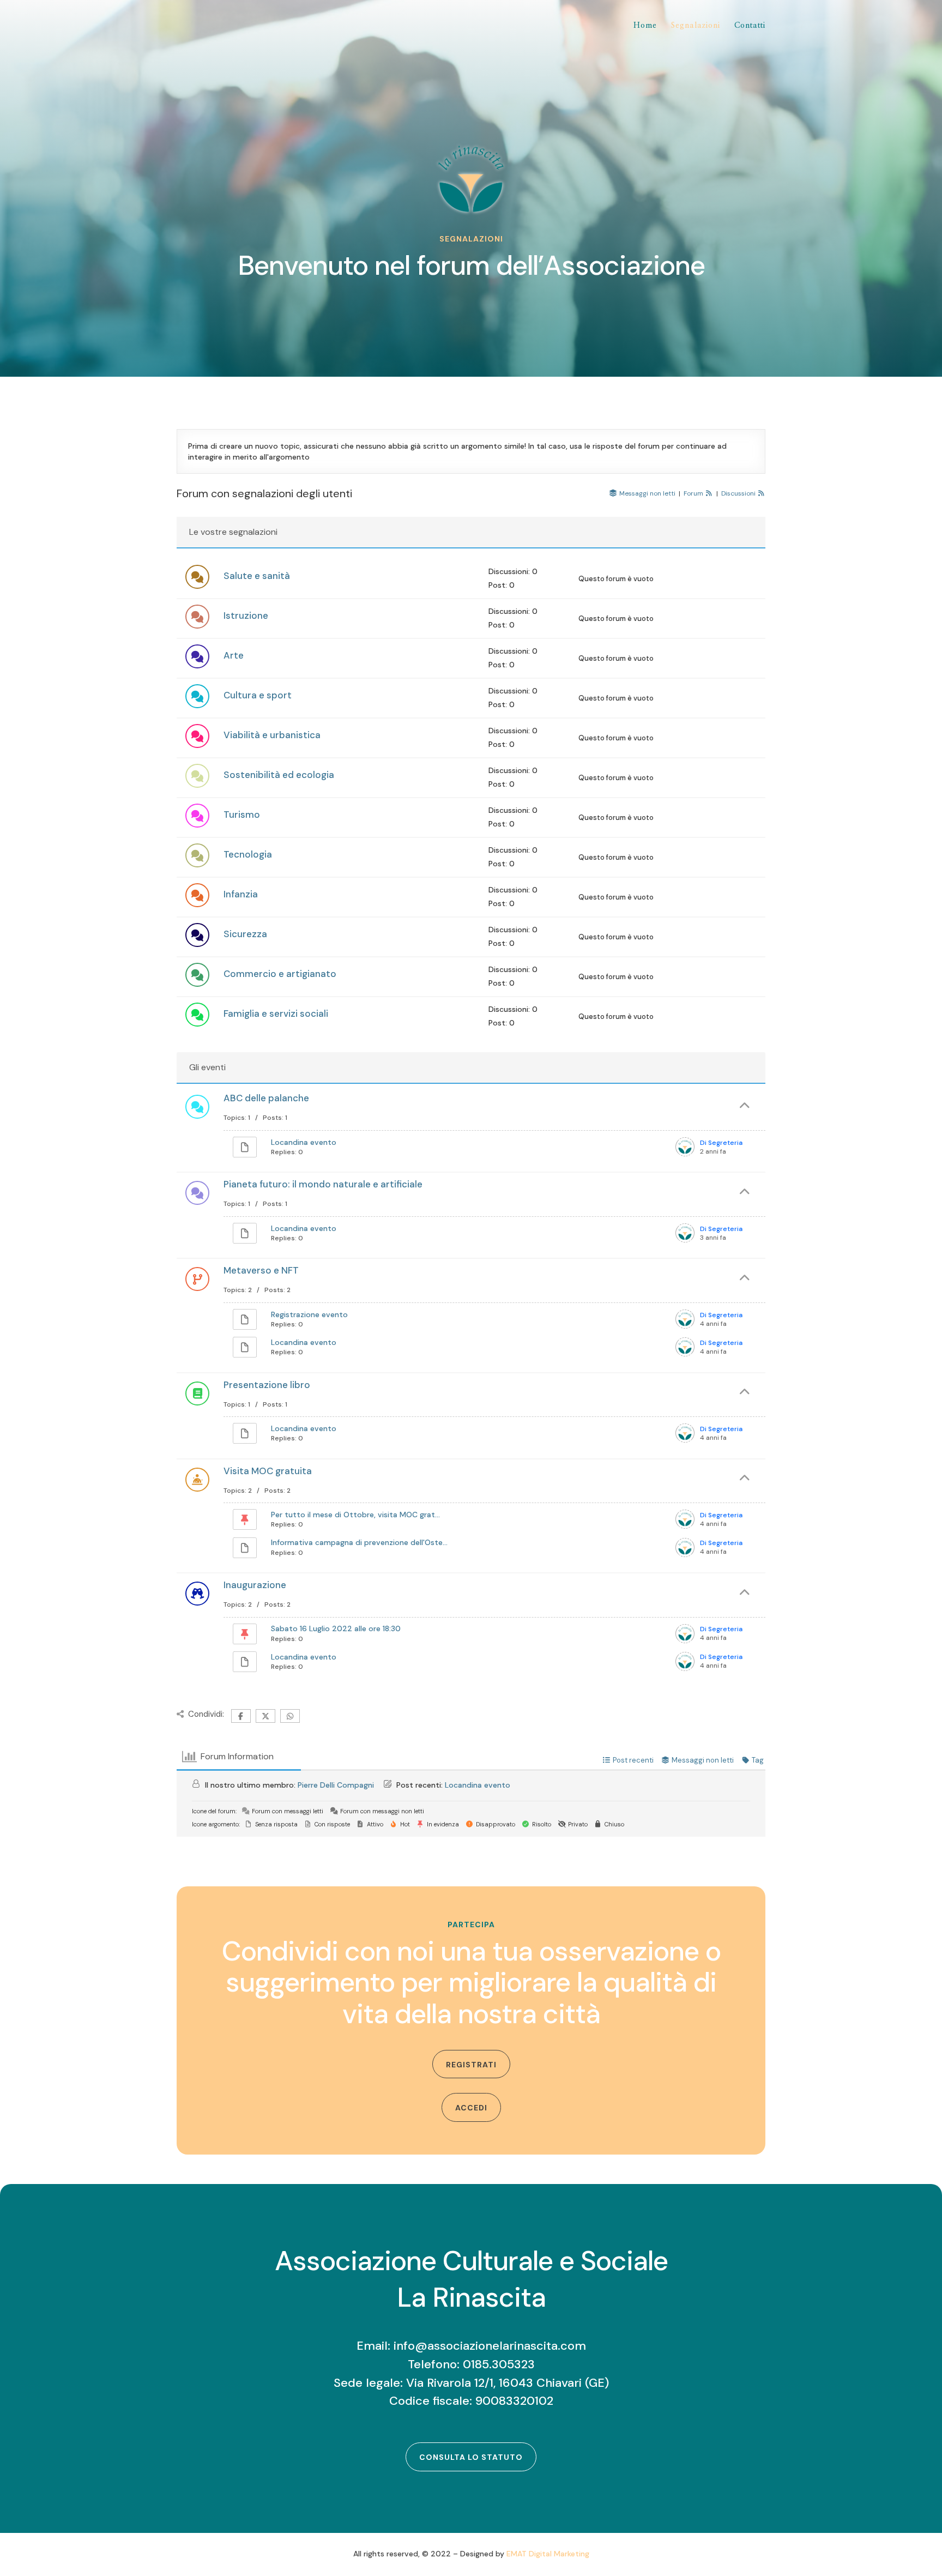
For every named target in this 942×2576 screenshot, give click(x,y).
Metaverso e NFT (261, 1270)
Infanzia (241, 894)
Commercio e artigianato (280, 974)
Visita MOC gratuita (268, 1471)
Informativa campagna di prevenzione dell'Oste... (359, 1542)
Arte (234, 655)
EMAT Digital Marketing (548, 2554)
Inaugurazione (255, 1585)
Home (645, 26)
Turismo (242, 815)
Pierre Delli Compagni (336, 1785)
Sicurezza (245, 934)
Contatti (750, 26)
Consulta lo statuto (471, 2457)
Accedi (471, 2108)
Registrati (471, 2065)
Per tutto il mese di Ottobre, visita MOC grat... (355, 1515)
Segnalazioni (696, 26)
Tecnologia (248, 854)
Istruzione (246, 616)
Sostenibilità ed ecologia (279, 775)
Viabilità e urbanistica (272, 735)
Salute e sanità (257, 576)
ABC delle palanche (266, 1098)
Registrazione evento (309, 1314)
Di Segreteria (721, 1143)
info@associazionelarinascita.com (490, 2346)
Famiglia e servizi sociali (276, 1013)
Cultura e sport (258, 695)
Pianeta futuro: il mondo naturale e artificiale (323, 1184)
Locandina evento (304, 1142)
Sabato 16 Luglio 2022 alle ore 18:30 (336, 1628)
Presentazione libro (267, 1385)
